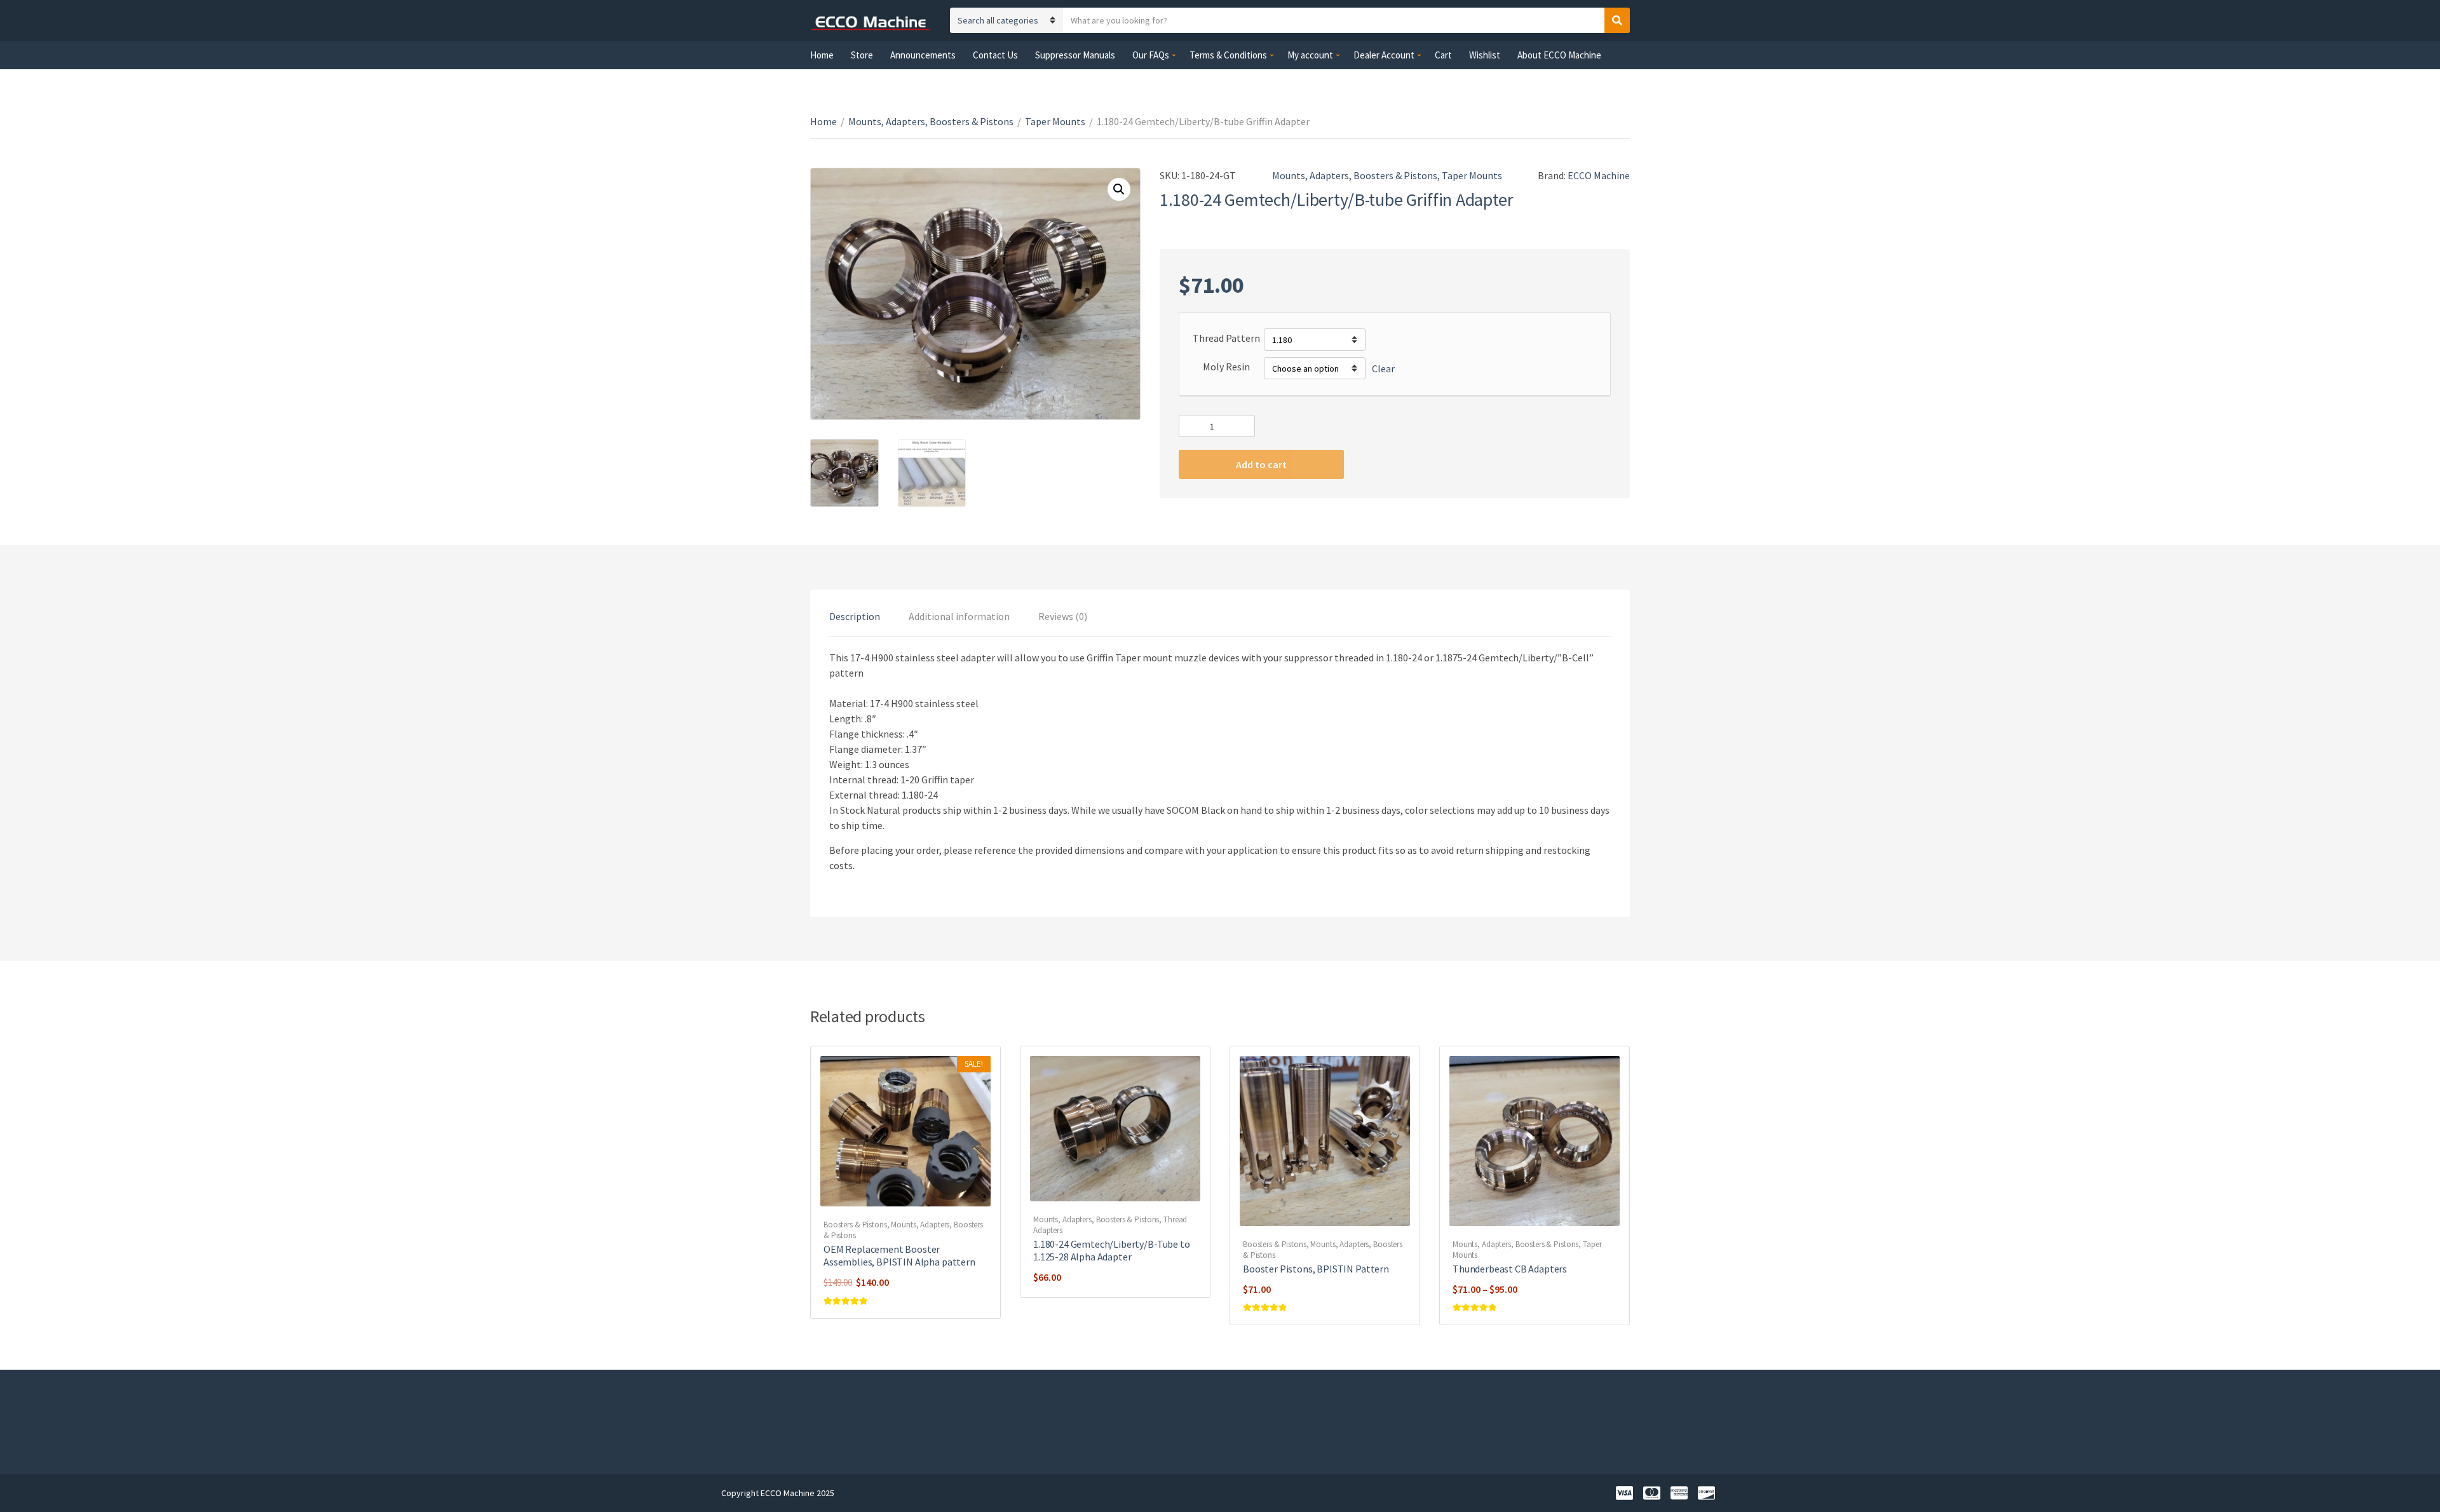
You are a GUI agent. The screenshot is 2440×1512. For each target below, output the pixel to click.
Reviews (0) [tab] (1063, 616)
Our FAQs (1151, 55)
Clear (1383, 368)
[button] (1119, 189)
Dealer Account (1384, 55)
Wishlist (1485, 55)
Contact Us (995, 55)
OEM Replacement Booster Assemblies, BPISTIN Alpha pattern (899, 1255)
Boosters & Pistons (855, 1225)
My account (1310, 55)
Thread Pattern (1226, 338)
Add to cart (1261, 464)
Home (822, 55)
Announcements (923, 55)
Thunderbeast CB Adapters (1510, 1269)
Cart (1443, 55)
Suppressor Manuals (1075, 55)
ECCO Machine (1599, 175)
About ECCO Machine (1559, 55)
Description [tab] (855, 616)
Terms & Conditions (1228, 55)
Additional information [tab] (959, 616)
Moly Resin (1226, 367)
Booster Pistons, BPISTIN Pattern (1316, 1269)
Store (862, 55)
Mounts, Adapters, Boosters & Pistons (931, 121)
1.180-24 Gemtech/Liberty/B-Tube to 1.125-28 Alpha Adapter (1112, 1250)
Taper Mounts (1055, 121)
